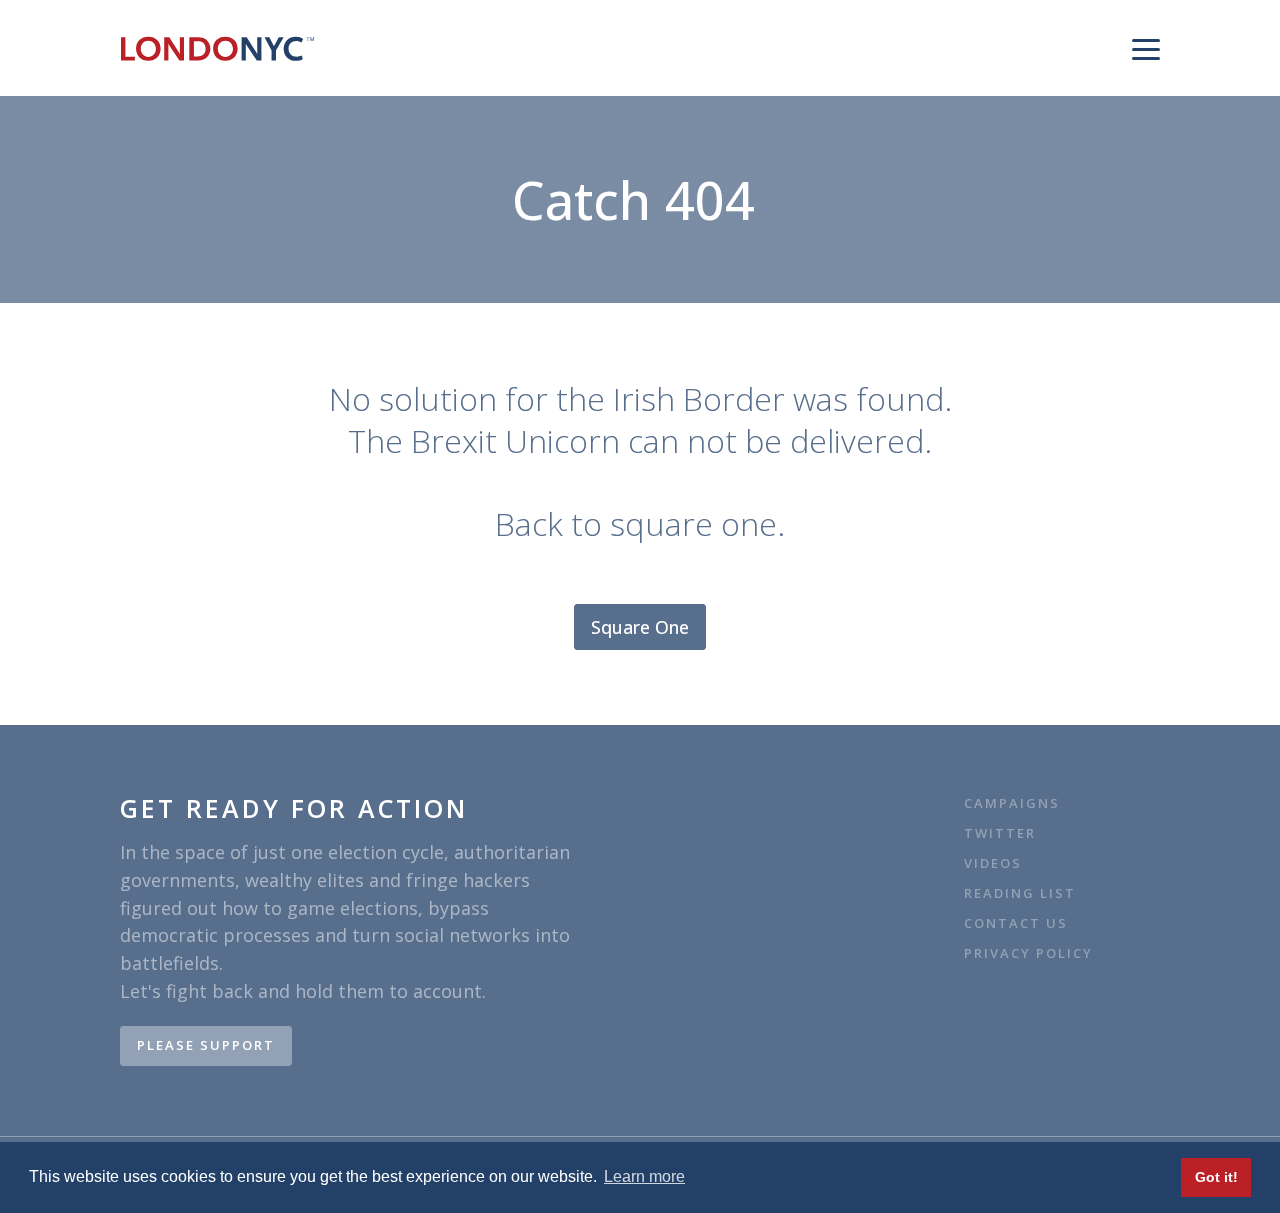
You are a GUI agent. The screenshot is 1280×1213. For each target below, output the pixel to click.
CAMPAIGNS (1012, 803)
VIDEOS (993, 863)
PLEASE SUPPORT (206, 1045)
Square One (640, 627)
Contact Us (1018, 923)
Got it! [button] (1216, 1177)
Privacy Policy (1028, 953)
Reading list (1020, 893)
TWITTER (1000, 833)
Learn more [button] (644, 1176)
